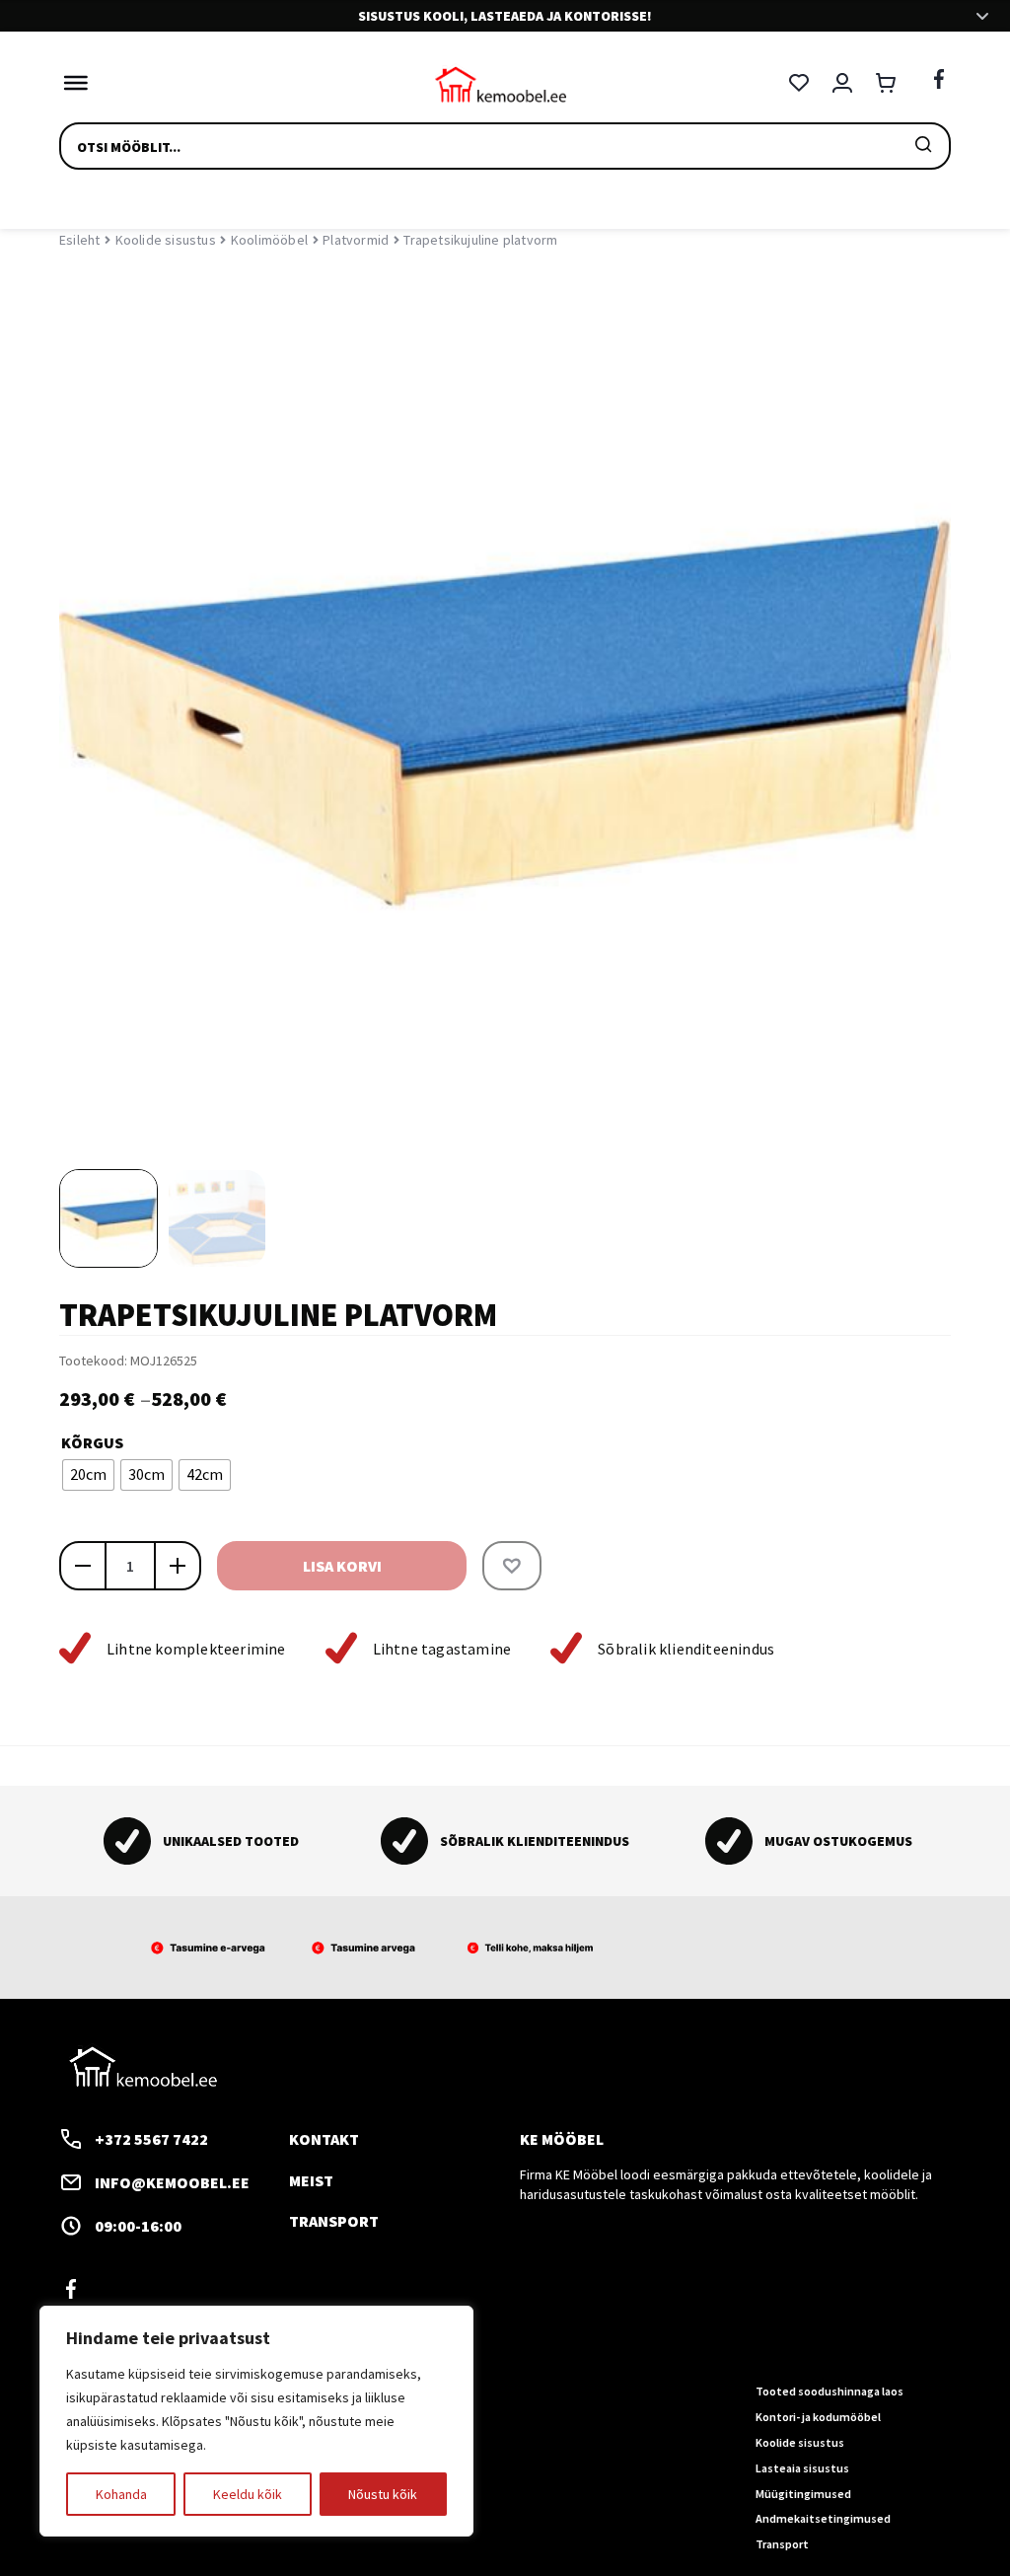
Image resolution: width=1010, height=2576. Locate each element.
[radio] (88, 1475)
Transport (334, 2221)
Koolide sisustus (166, 240)
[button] (512, 1566)
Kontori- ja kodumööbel (818, 2417)
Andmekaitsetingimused (823, 2518)
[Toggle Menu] (71, 83)
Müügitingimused (803, 2494)
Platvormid (356, 240)
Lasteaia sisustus (802, 2468)
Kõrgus (92, 1442)
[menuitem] (108, 1218)
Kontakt (324, 2139)
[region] (256, 2421)
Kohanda (121, 2494)
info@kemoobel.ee (172, 2182)
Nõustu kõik (383, 2494)
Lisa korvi (342, 1566)
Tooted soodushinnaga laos (830, 2391)
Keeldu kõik (248, 2494)
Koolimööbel (269, 240)
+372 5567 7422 (151, 2139)
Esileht (79, 240)
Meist (311, 2180)
